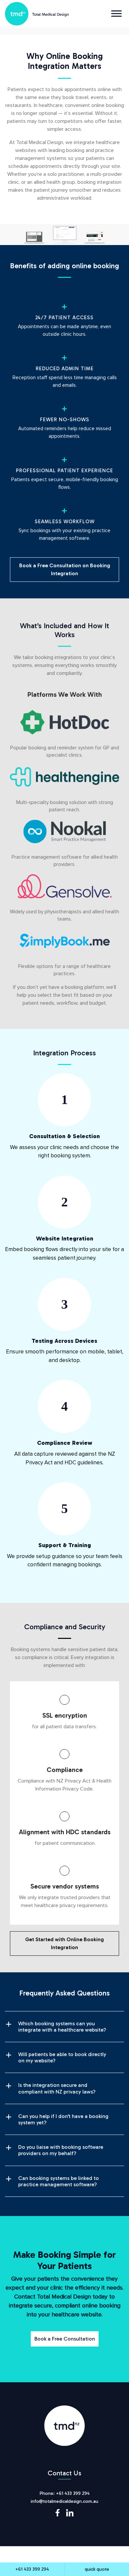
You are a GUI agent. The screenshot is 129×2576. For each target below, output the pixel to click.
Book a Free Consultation (65, 2339)
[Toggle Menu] (116, 13)
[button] (64, 2027)
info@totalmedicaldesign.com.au (64, 2501)
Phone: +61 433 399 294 (65, 2493)
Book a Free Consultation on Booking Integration (65, 569)
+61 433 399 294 (32, 2569)
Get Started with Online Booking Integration (64, 1943)
